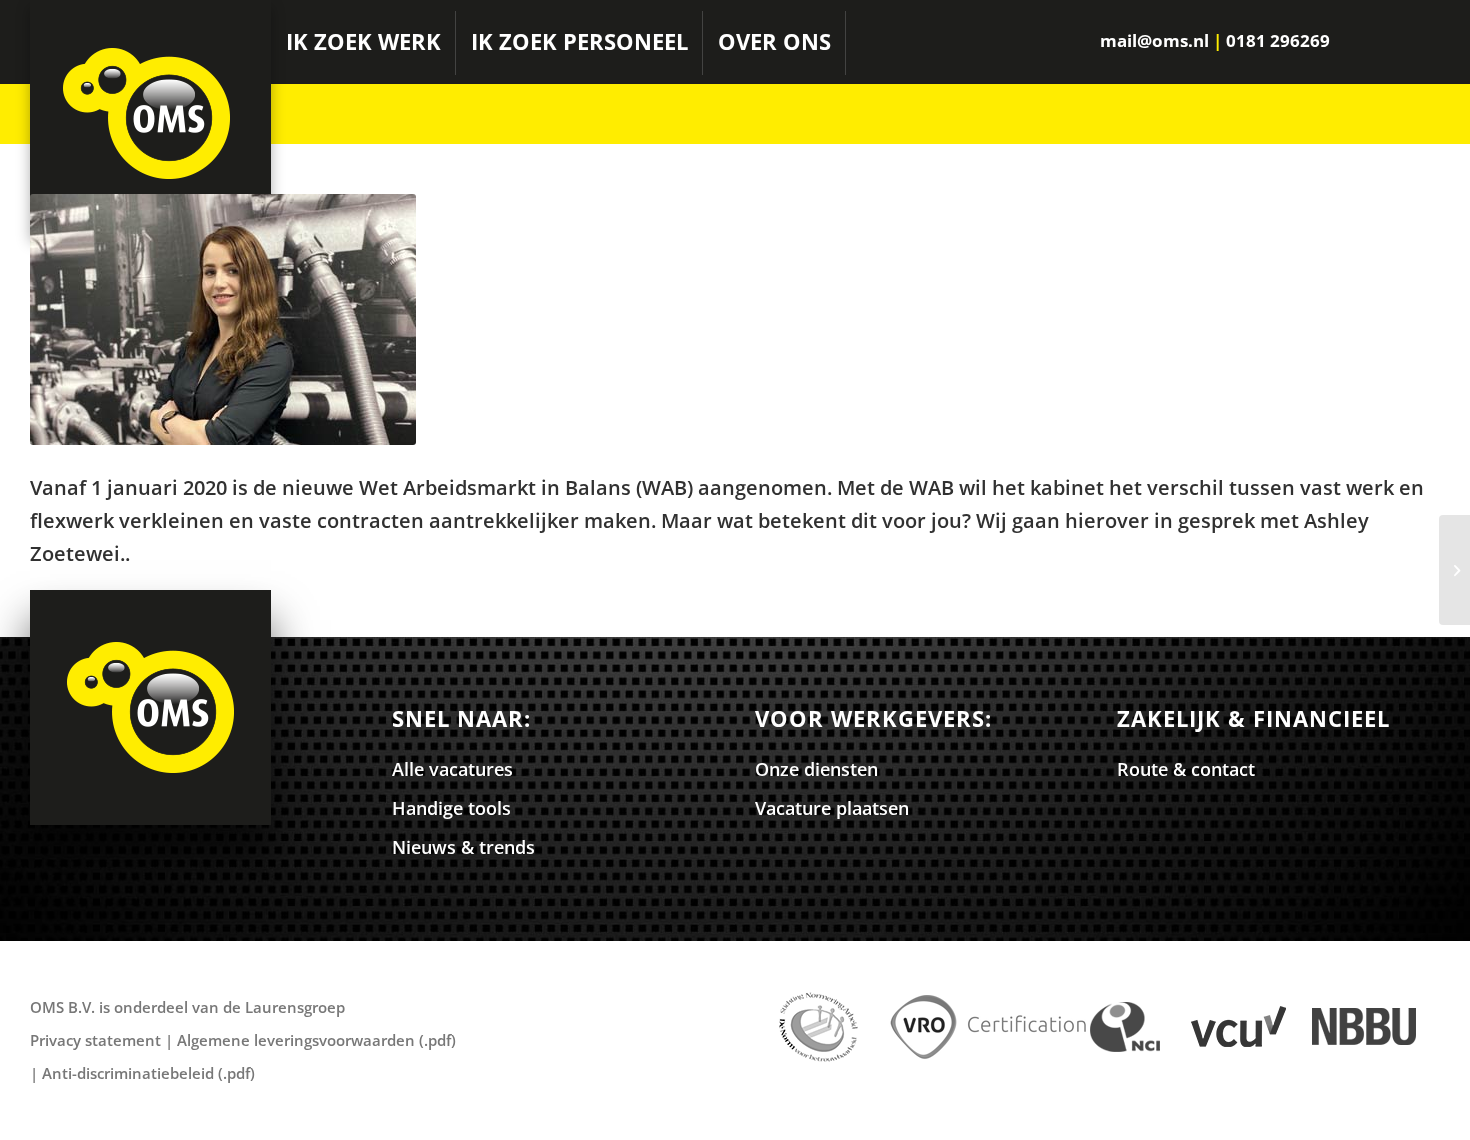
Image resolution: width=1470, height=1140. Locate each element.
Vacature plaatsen (832, 808)
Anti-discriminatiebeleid (128, 1073)
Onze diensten (816, 769)
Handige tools (451, 808)
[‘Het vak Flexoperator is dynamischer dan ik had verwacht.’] (1454, 570)
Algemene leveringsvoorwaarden (296, 1040)
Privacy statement (95, 1040)
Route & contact (1186, 769)
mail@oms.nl (1154, 40)
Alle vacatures (452, 769)
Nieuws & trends (463, 847)
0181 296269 (1278, 40)
